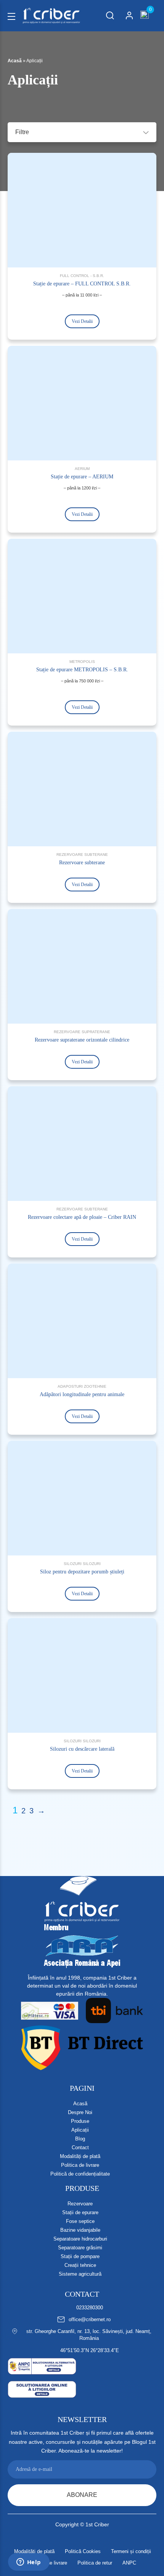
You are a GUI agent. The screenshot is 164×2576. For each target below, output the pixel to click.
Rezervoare (80, 2204)
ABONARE (82, 2495)
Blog (80, 2139)
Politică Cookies (83, 2551)
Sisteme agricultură (80, 2274)
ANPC (129, 2563)
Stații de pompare (80, 2256)
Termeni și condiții (131, 2551)
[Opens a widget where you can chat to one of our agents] (29, 2563)
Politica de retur (95, 2563)
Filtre (22, 132)
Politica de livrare (80, 2165)
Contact (80, 2147)
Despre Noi (80, 2112)
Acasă (15, 61)
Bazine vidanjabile (80, 2230)
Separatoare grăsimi (80, 2248)
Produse (80, 2121)
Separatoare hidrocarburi (80, 2239)
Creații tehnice (80, 2265)
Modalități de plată (80, 2156)
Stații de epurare (80, 2212)
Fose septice (80, 2221)
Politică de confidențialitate (80, 2174)
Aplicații (80, 2130)
